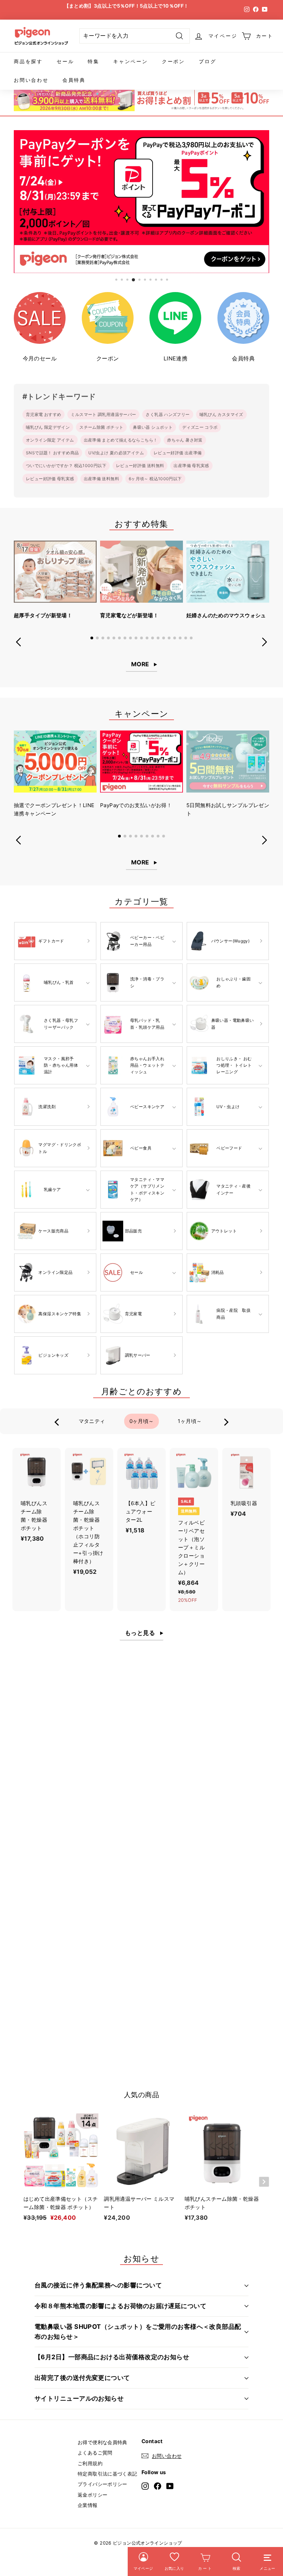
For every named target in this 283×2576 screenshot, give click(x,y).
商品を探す (28, 61)
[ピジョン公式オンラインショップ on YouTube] (170, 2486)
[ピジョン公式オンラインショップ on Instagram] (145, 2486)
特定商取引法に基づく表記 (108, 2474)
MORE (140, 664)
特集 (94, 61)
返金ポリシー (92, 2495)
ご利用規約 (90, 2463)
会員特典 (74, 80)
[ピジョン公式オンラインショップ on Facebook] (158, 2486)
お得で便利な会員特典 (103, 2442)
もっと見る (140, 1633)
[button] (92, 638)
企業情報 (88, 2505)
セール (65, 61)
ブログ (207, 61)
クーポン (173, 61)
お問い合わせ (31, 80)
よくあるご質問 (95, 2453)
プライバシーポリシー (103, 2484)
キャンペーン (131, 61)
